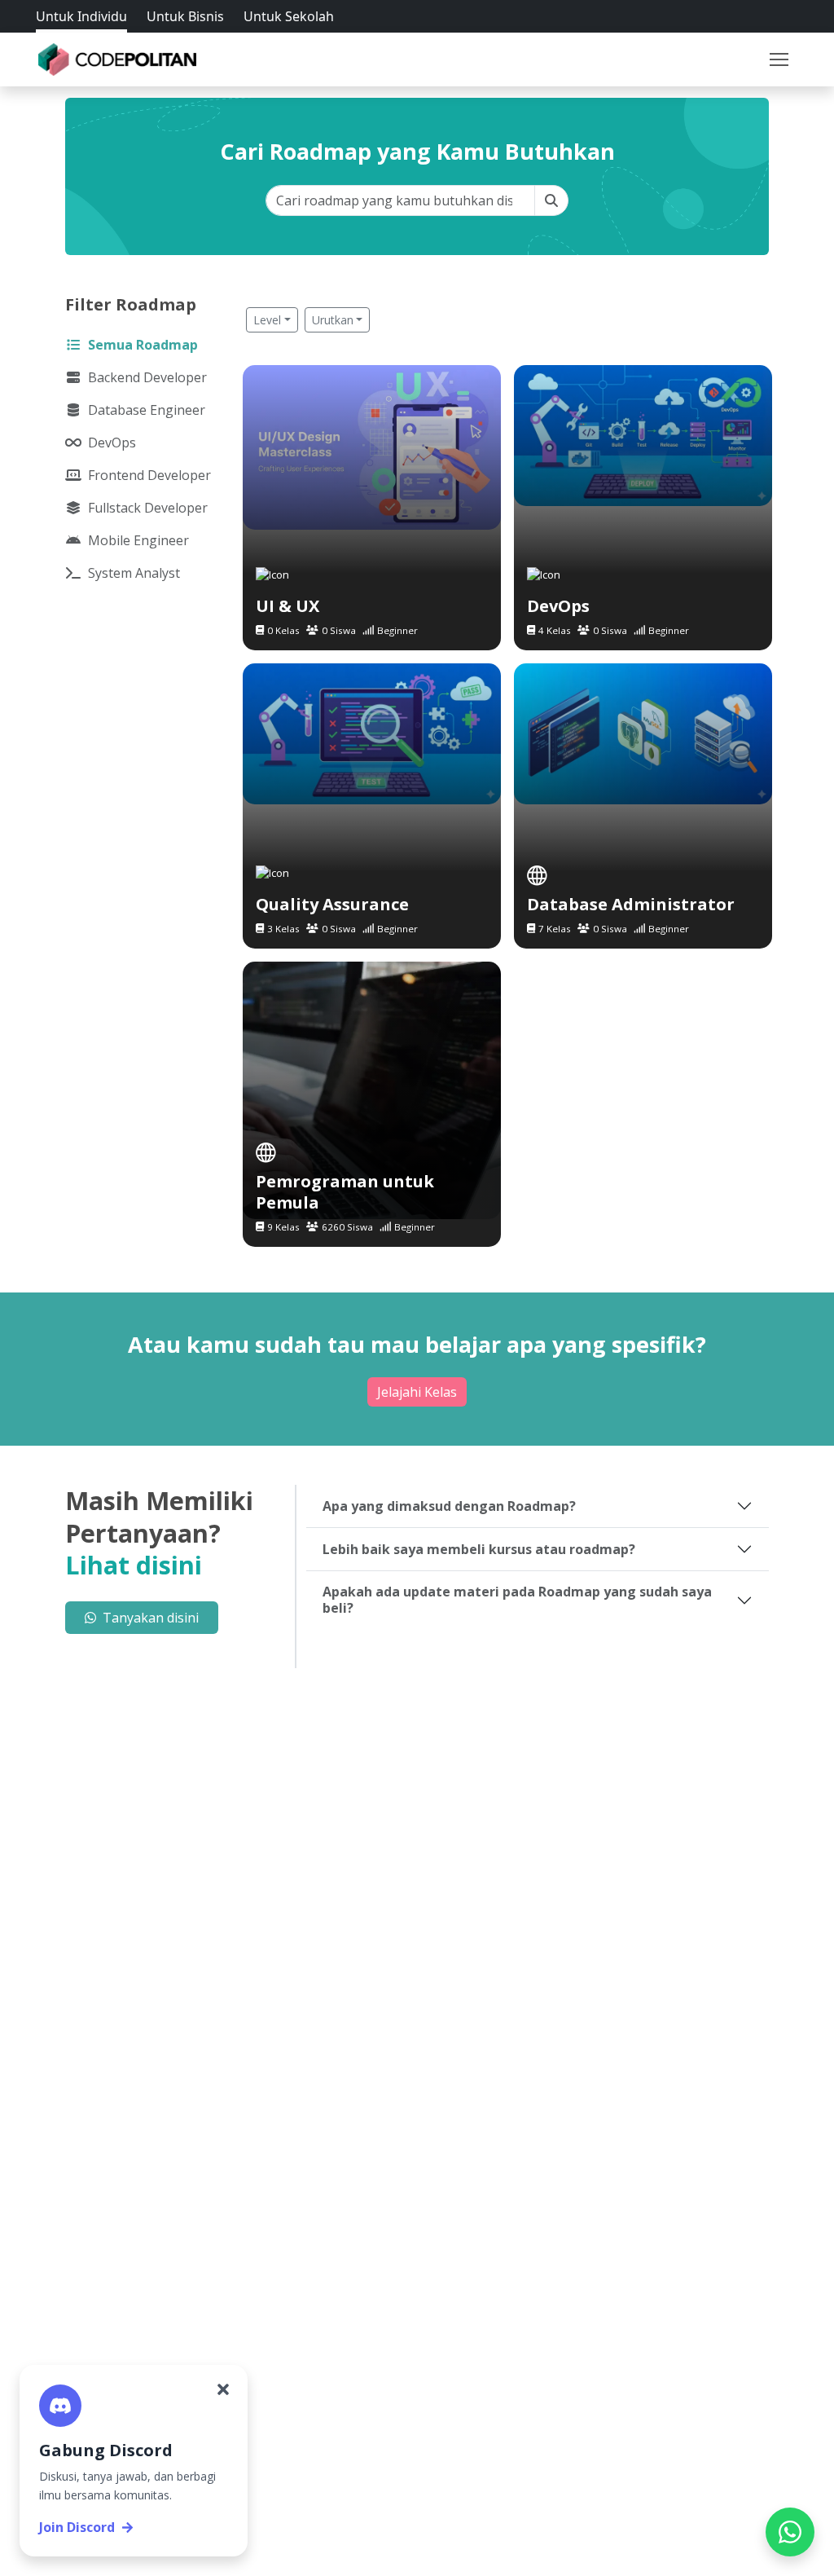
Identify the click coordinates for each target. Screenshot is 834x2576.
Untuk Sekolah (289, 16)
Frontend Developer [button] (149, 475)
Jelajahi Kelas (417, 1392)
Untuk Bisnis (185, 16)
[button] (779, 59)
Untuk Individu (81, 16)
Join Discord (77, 2527)
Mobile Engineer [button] (138, 540)
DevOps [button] (112, 443)
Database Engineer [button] (147, 410)
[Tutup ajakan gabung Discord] (223, 2389)
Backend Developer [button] (147, 377)
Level (267, 320)
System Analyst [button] (134, 573)
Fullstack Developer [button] (148, 508)
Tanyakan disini (151, 1618)
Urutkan (333, 320)
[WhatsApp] (790, 2532)
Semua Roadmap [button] (143, 345)
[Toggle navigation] (779, 59)
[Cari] (551, 200)
